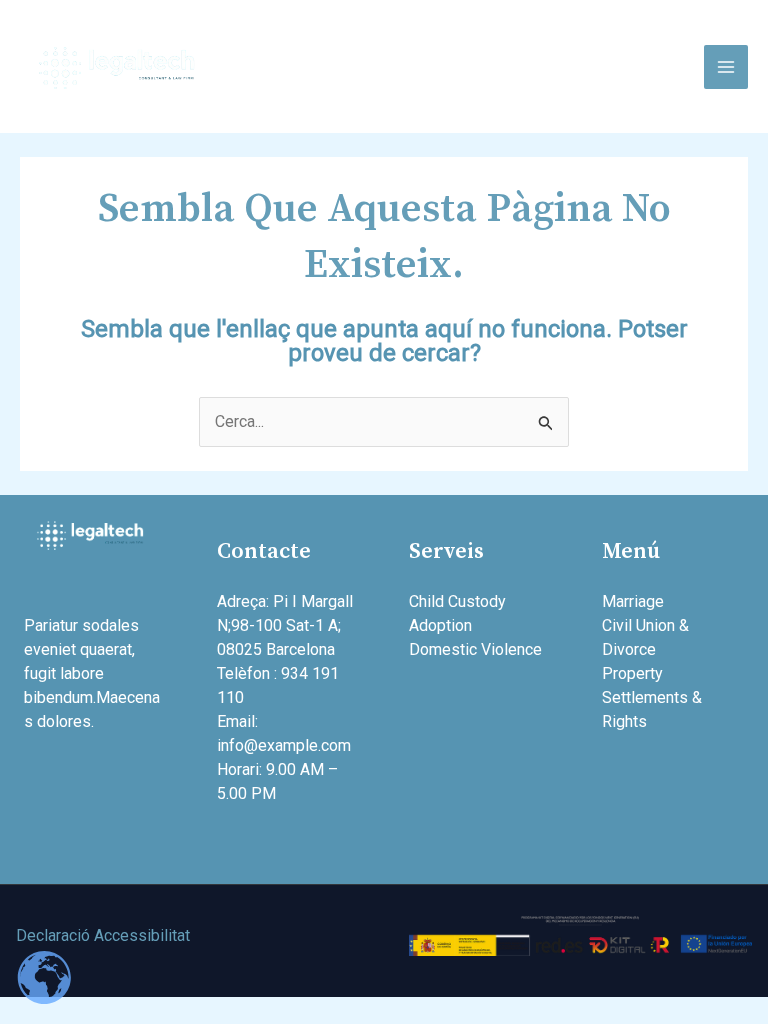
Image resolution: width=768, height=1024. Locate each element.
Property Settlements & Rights (652, 697)
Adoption (440, 625)
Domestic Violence (475, 649)
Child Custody (457, 601)
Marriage (633, 601)
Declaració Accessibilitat (103, 935)
